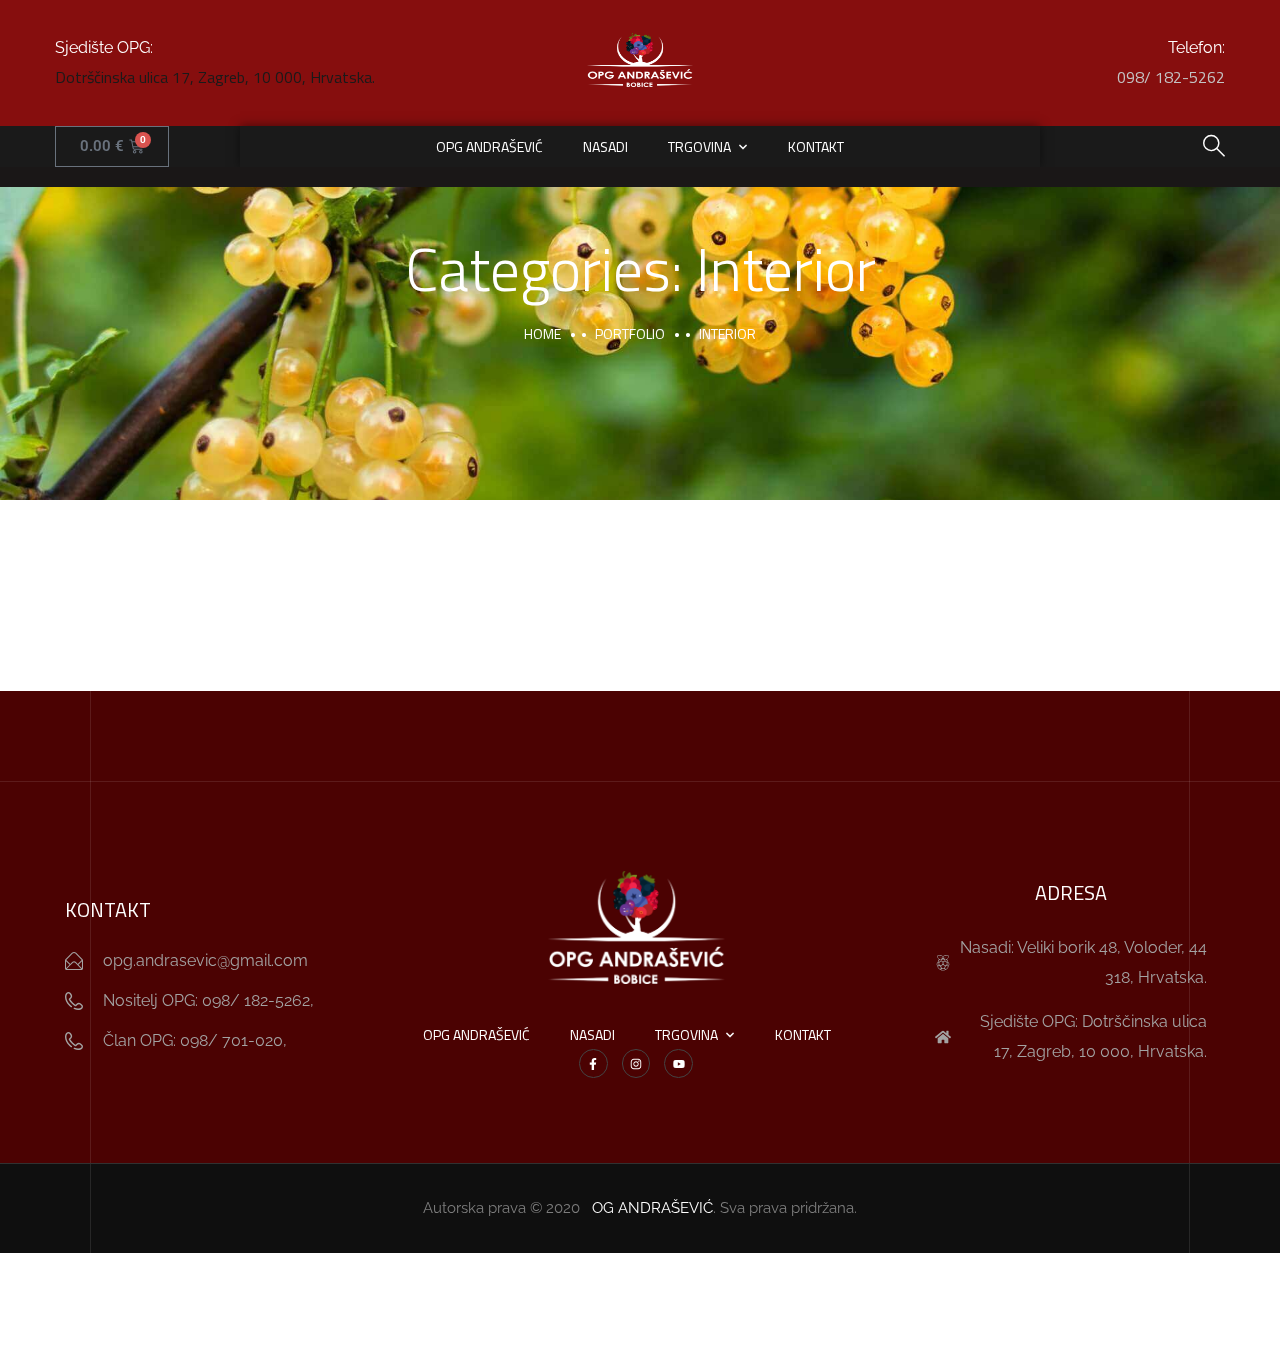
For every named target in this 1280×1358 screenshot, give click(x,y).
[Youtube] (678, 1063)
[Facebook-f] (593, 1063)
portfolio (630, 333)
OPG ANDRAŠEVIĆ (489, 146)
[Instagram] (636, 1063)
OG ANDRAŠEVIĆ (652, 1208)
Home (542, 333)
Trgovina (699, 146)
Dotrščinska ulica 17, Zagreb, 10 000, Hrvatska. (215, 77)
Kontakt (816, 146)
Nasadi (605, 146)
